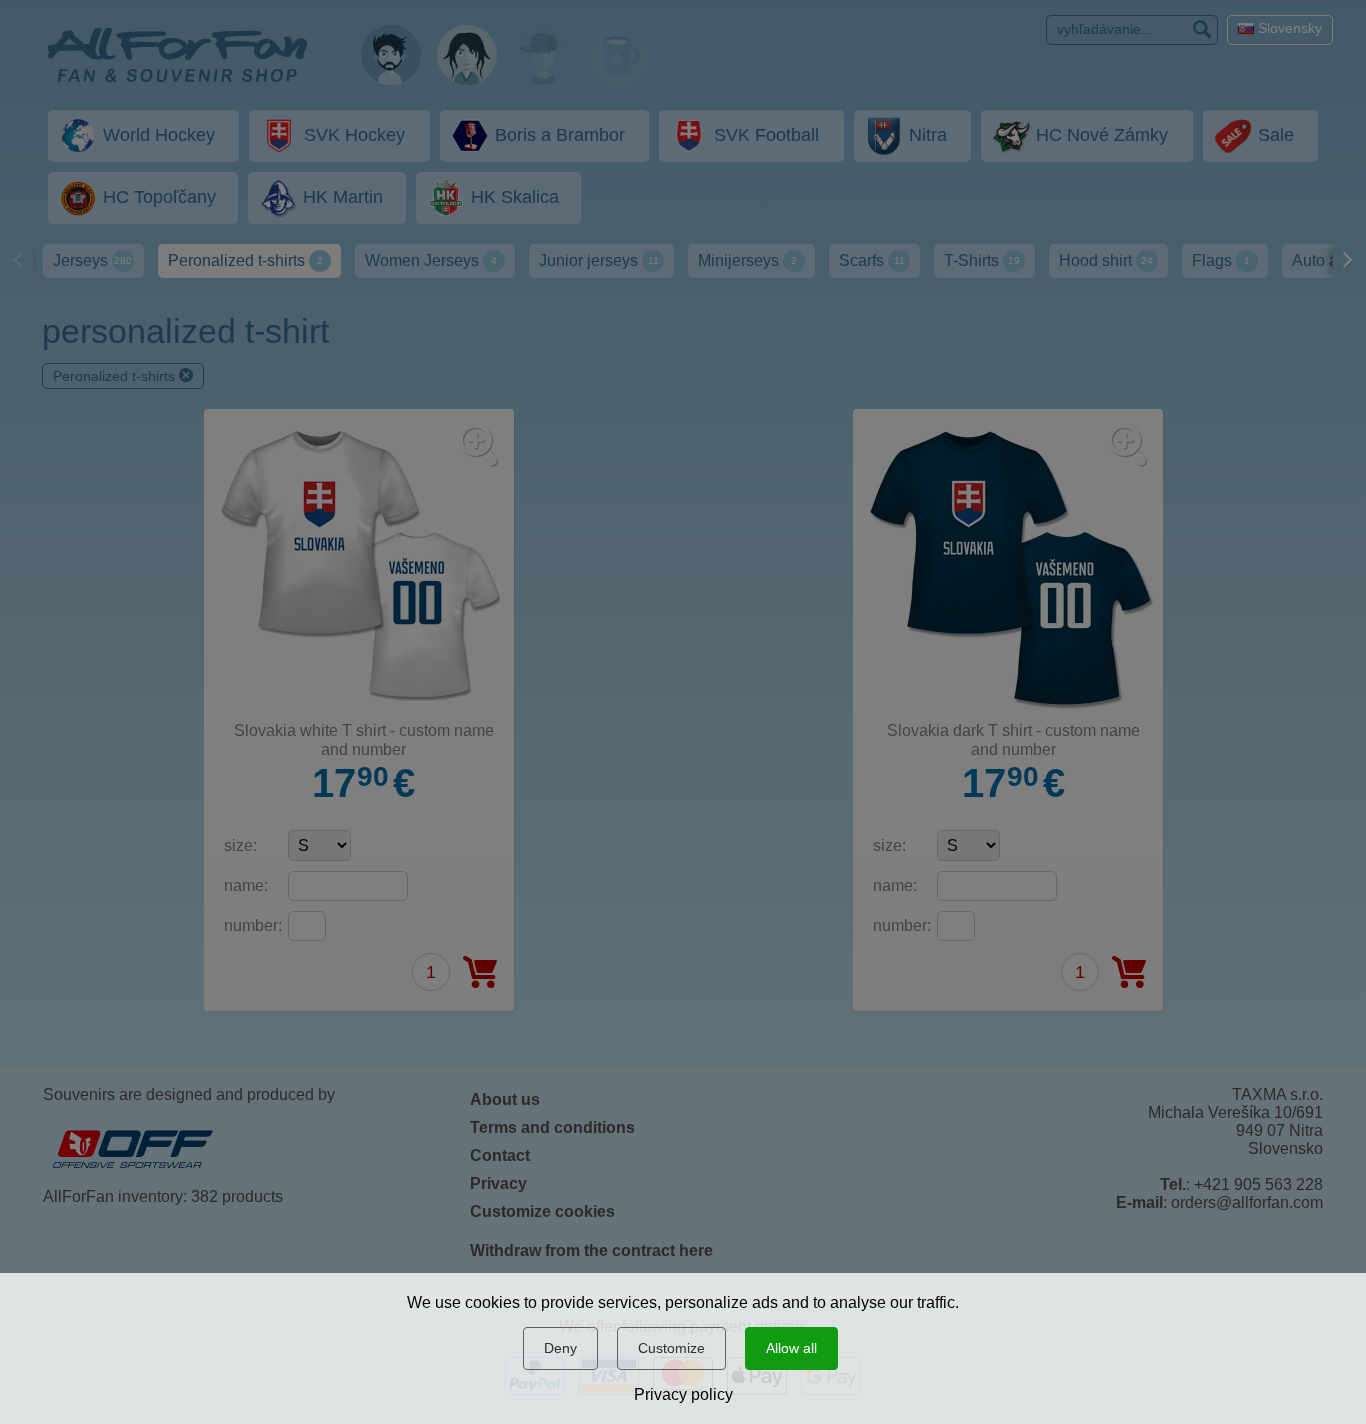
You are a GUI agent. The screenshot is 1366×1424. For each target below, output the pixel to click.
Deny (560, 1348)
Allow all (791, 1348)
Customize (671, 1348)
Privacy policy (683, 1394)
